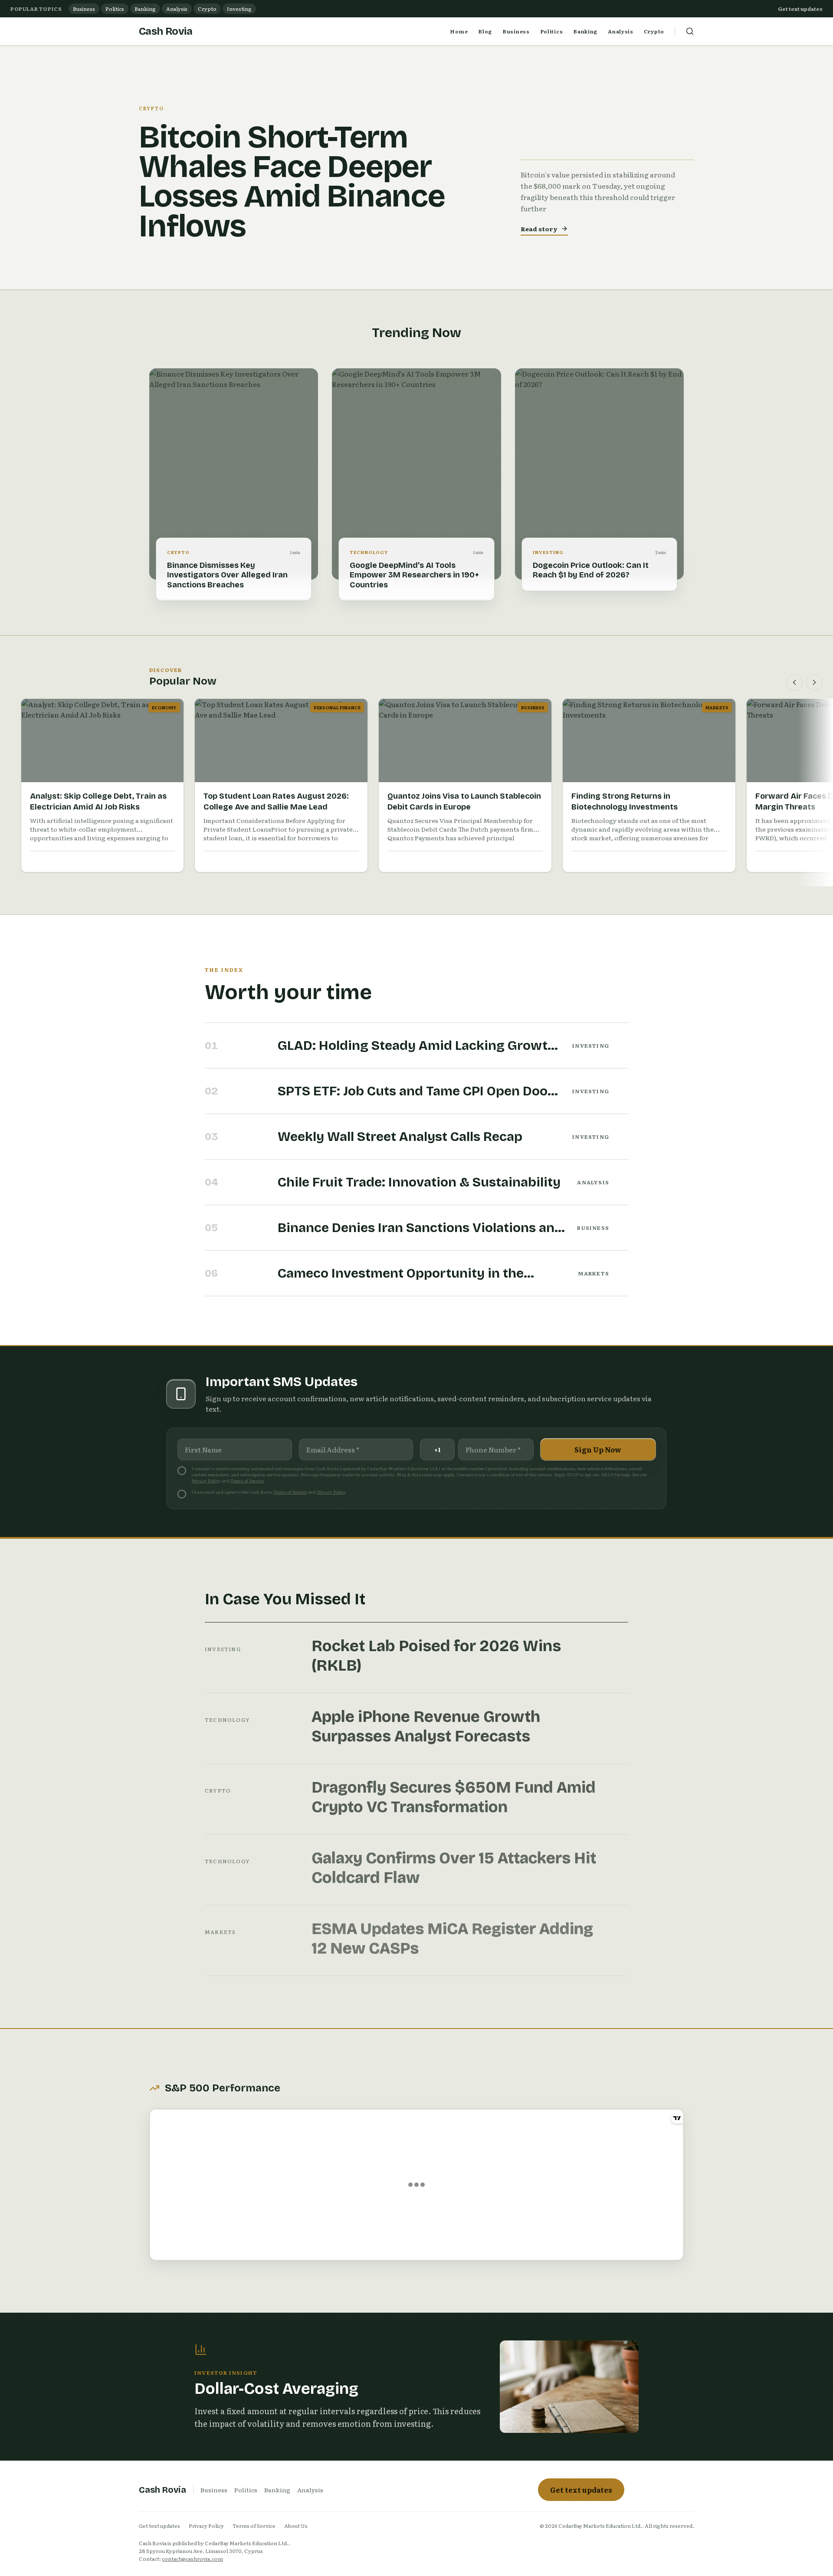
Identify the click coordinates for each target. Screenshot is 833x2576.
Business (84, 9)
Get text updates (800, 9)
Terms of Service (247, 1480)
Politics (115, 9)
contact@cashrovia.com (192, 2559)
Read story (539, 229)
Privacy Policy (206, 1480)
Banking (145, 9)
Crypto (207, 9)
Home (459, 31)
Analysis (177, 9)
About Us (296, 2526)
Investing (239, 9)
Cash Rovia (166, 31)
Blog (485, 31)
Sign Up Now (598, 1449)
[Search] (690, 31)
